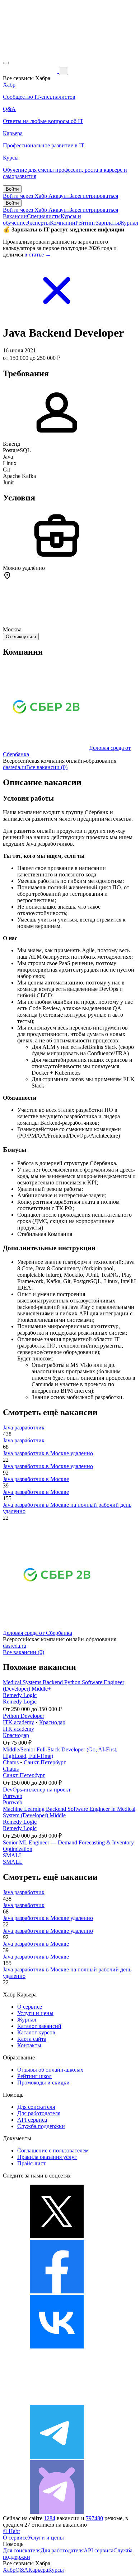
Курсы (56, 2570)
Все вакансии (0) (47, 767)
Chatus (11, 1762)
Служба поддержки (41, 2126)
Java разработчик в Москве (36, 1479)
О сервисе (30, 2007)
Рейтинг (86, 223)
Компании (63, 223)
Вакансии (15, 216)
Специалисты (44, 216)
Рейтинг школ (34, 2076)
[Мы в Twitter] (57, 2236)
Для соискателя (36, 2107)
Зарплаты (108, 223)
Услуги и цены (35, 2013)
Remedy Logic (20, 1695)
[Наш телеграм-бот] (57, 2512)
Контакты (29, 2045)
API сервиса (32, 2120)
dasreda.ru (15, 767)
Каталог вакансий (39, 2026)
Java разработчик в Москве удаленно (48, 1453)
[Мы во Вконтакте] (57, 2347)
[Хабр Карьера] (31, 71)
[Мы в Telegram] (57, 2457)
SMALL (13, 1855)
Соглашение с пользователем (53, 2150)
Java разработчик (24, 1428)
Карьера (38, 2570)
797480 (94, 2518)
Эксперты (38, 223)
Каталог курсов (36, 2032)
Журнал (129, 223)
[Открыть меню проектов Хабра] (6, 63)
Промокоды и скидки (43, 2083)
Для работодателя (39, 2113)
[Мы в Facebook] (57, 2291)
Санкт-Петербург (45, 1762)
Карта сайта (32, 2039)
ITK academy (18, 1722)
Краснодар (52, 1722)
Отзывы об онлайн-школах (50, 2070)
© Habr (11, 2531)
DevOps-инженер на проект (37, 1790)
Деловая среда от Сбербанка (38, 1633)
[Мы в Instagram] (57, 2402)
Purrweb (13, 1796)
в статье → (38, 255)
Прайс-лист (31, 2163)
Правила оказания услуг (47, 2157)
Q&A (22, 2570)
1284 (50, 2518)
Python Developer (24, 1716)
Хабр (9, 2570)
